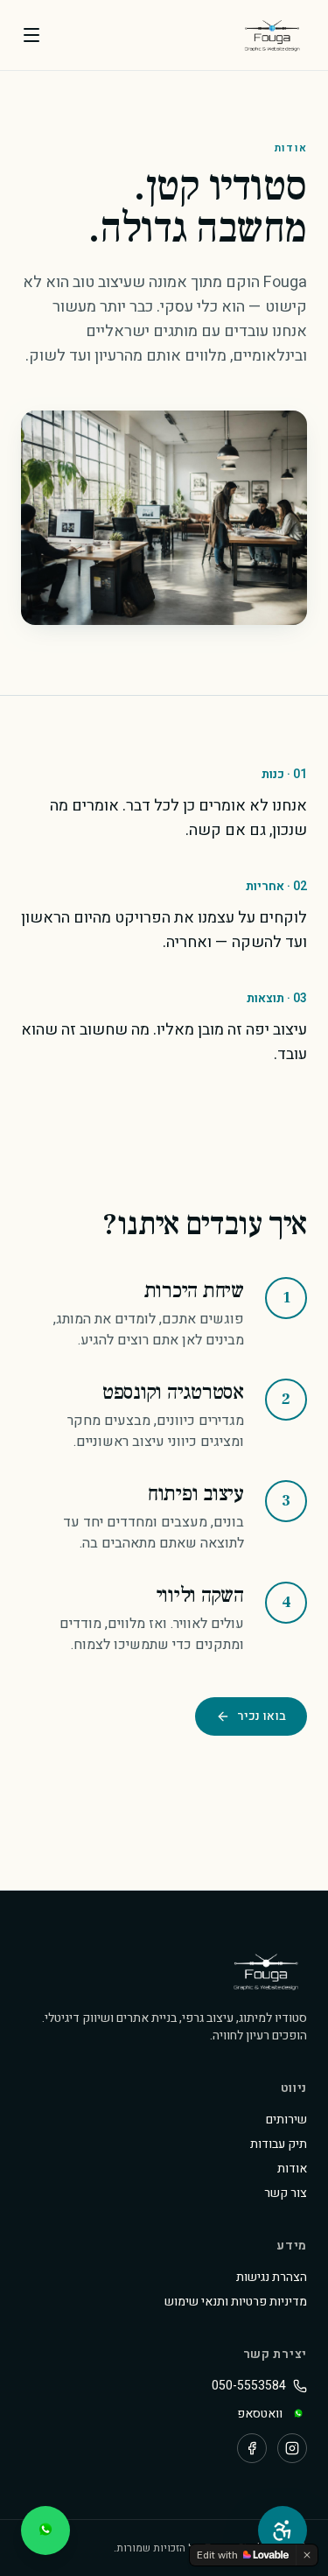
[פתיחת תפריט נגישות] (283, 2530)
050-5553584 (249, 2386)
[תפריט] (31, 35)
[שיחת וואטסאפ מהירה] (45, 2530)
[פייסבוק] (252, 2448)
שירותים (286, 2120)
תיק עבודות (279, 2144)
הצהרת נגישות (272, 2277)
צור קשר (286, 2193)
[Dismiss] (307, 2555)
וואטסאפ (260, 2414)
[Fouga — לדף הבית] (272, 35)
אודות (292, 2169)
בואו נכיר (262, 1716)
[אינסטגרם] (292, 2448)
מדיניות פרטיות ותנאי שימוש (236, 2302)
